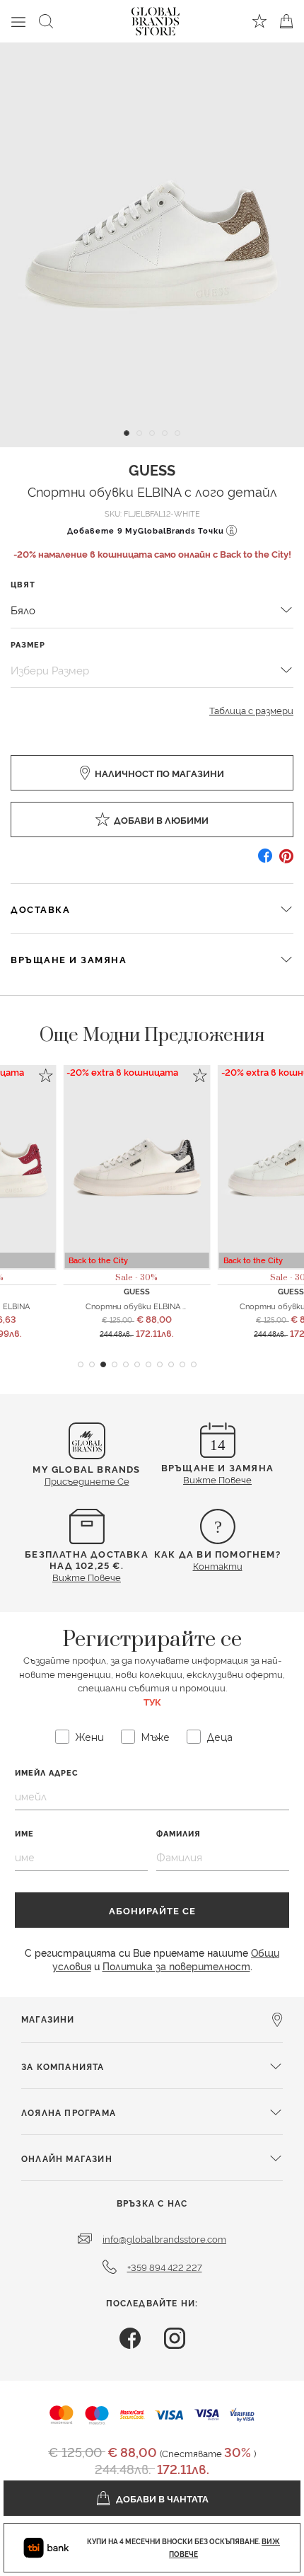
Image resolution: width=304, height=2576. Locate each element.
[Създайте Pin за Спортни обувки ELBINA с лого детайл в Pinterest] (286, 861)
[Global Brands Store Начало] (156, 18)
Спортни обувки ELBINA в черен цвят (159, 1306)
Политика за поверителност (176, 1966)
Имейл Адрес (47, 1772)
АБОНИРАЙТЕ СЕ (152, 1910)
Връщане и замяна (69, 959)
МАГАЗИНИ (48, 2019)
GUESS (152, 469)
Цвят (23, 584)
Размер (28, 644)
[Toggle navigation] (18, 21)
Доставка (40, 909)
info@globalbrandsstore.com (164, 2238)
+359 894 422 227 (165, 2267)
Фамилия (179, 1833)
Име (24, 1833)
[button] (81, 1364)
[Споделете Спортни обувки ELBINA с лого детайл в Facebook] (265, 861)
